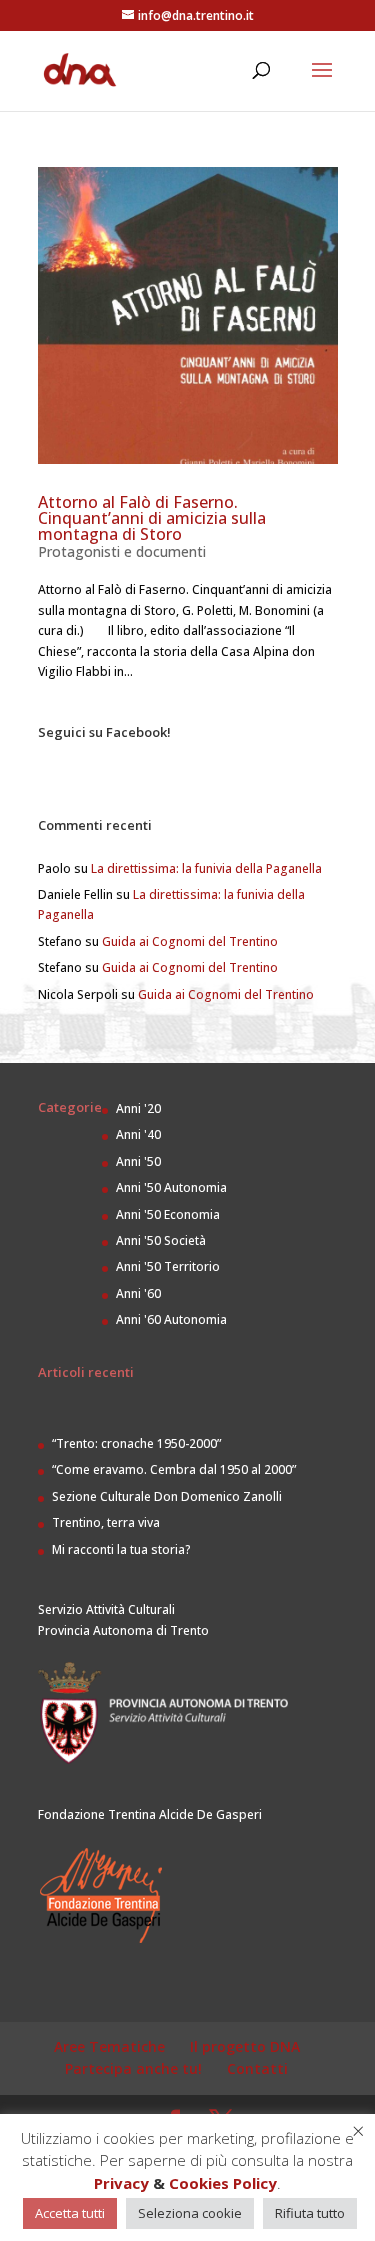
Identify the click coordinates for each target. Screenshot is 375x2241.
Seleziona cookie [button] (190, 2213)
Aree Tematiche (109, 2046)
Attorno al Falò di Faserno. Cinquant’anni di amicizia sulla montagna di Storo (152, 518)
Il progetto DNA (245, 2046)
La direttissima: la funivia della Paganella (206, 868)
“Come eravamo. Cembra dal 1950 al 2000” (174, 1469)
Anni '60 (138, 1293)
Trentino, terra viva (106, 1522)
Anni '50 (138, 1161)
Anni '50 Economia (168, 1214)
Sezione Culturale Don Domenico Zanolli (167, 1496)
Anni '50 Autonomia (171, 1187)
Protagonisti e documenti (122, 551)
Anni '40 (138, 1134)
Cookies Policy (223, 2183)
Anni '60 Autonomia (171, 1319)
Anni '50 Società (161, 1240)
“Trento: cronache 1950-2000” (136, 1443)
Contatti (257, 2068)
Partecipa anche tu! (133, 2068)
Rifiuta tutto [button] (310, 2213)
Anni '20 (138, 1108)
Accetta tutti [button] (70, 2213)
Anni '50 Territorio (168, 1266)
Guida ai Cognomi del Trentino (190, 941)
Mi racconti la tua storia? (121, 1549)
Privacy (121, 2183)
